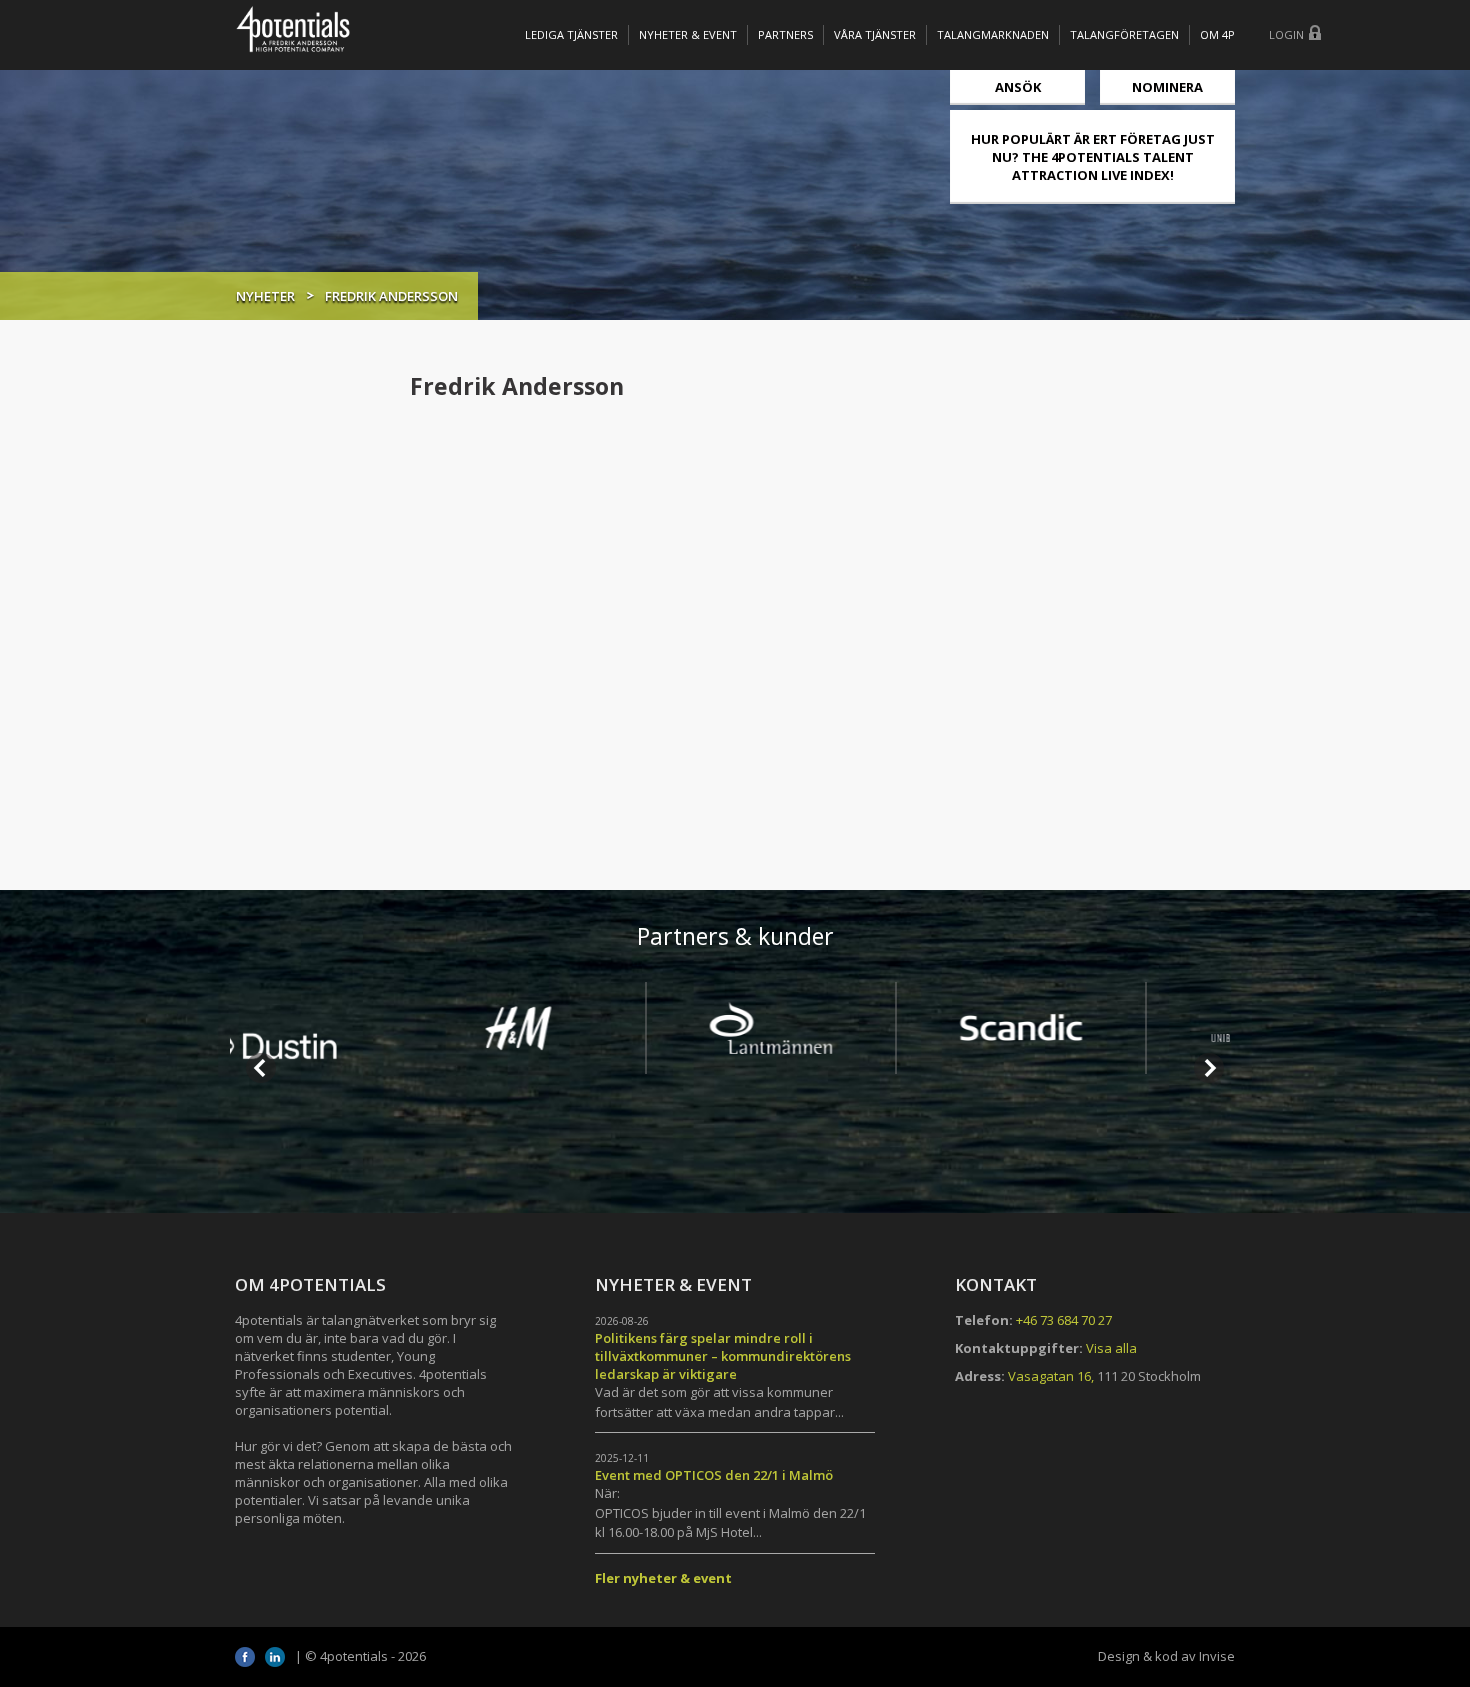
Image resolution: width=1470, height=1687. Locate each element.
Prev (261, 1068)
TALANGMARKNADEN (993, 34)
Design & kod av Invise (1166, 1656)
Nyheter (265, 296)
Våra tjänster (875, 34)
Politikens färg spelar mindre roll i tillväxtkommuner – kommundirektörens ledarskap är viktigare (723, 1356)
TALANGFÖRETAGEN (1124, 34)
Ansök (1018, 87)
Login (1286, 34)
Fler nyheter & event (663, 1578)
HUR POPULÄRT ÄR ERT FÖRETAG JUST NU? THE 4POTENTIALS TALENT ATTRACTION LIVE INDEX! (1093, 157)
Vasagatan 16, (1051, 1376)
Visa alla (1111, 1348)
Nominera (1167, 87)
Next (1209, 1068)
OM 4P (1217, 34)
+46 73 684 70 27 (1064, 1320)
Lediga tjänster (571, 34)
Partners (785, 34)
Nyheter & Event (688, 34)
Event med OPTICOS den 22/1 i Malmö (714, 1475)
